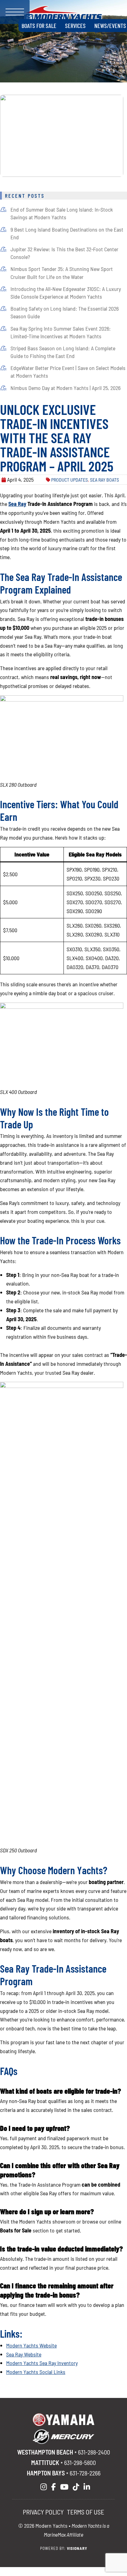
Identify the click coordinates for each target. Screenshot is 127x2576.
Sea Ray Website (24, 2354)
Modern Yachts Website (31, 2345)
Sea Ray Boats (104, 480)
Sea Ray (17, 504)
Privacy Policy (43, 2512)
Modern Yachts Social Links (36, 2372)
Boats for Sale (39, 26)
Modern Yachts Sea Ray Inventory (42, 2363)
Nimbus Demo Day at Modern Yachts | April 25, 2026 (66, 388)
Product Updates (70, 480)
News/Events (110, 26)
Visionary (77, 2548)
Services (75, 26)
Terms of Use (86, 2512)
